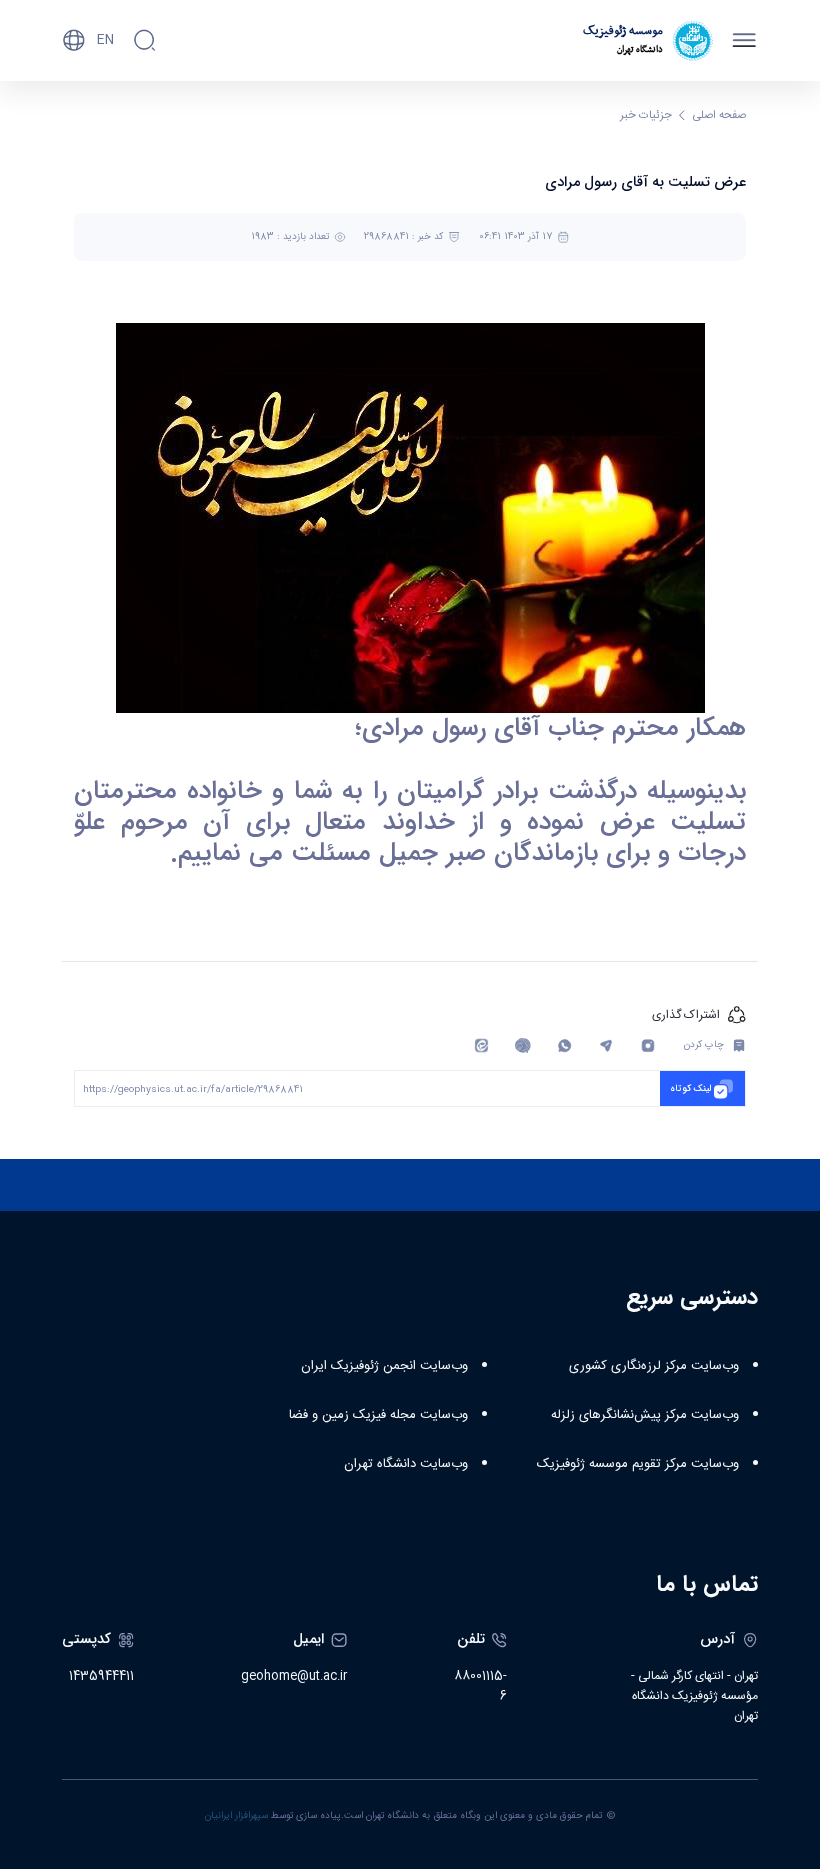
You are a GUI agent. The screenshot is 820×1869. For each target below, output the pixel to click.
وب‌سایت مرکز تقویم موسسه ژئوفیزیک (638, 1464)
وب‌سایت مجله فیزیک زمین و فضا (378, 1415)
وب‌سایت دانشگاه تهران (406, 1464)
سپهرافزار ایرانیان (236, 1816)
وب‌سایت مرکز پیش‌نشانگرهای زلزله (645, 1415)
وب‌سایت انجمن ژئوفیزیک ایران (384, 1366)
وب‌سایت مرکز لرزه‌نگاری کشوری (654, 1366)
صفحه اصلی (719, 115)
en (105, 40)
